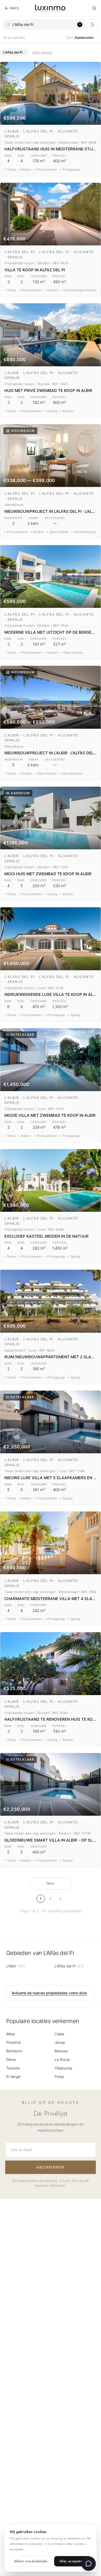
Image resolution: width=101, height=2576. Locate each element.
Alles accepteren (73, 2561)
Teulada (13, 2068)
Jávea (60, 2042)
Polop (59, 2077)
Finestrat (14, 2042)
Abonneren (51, 2167)
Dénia (11, 2059)
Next (51, 1883)
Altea (10, 2034)
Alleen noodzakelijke (31, 2561)
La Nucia (62, 2059)
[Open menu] (94, 8)
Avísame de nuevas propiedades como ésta (49, 1993)
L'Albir (16, 1966)
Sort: (80, 38)
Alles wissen (42, 52)
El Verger (14, 2077)
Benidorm (14, 2051)
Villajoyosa (63, 2068)
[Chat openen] (89, 2564)
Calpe (59, 2034)
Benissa (61, 2051)
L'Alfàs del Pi (69, 1966)
